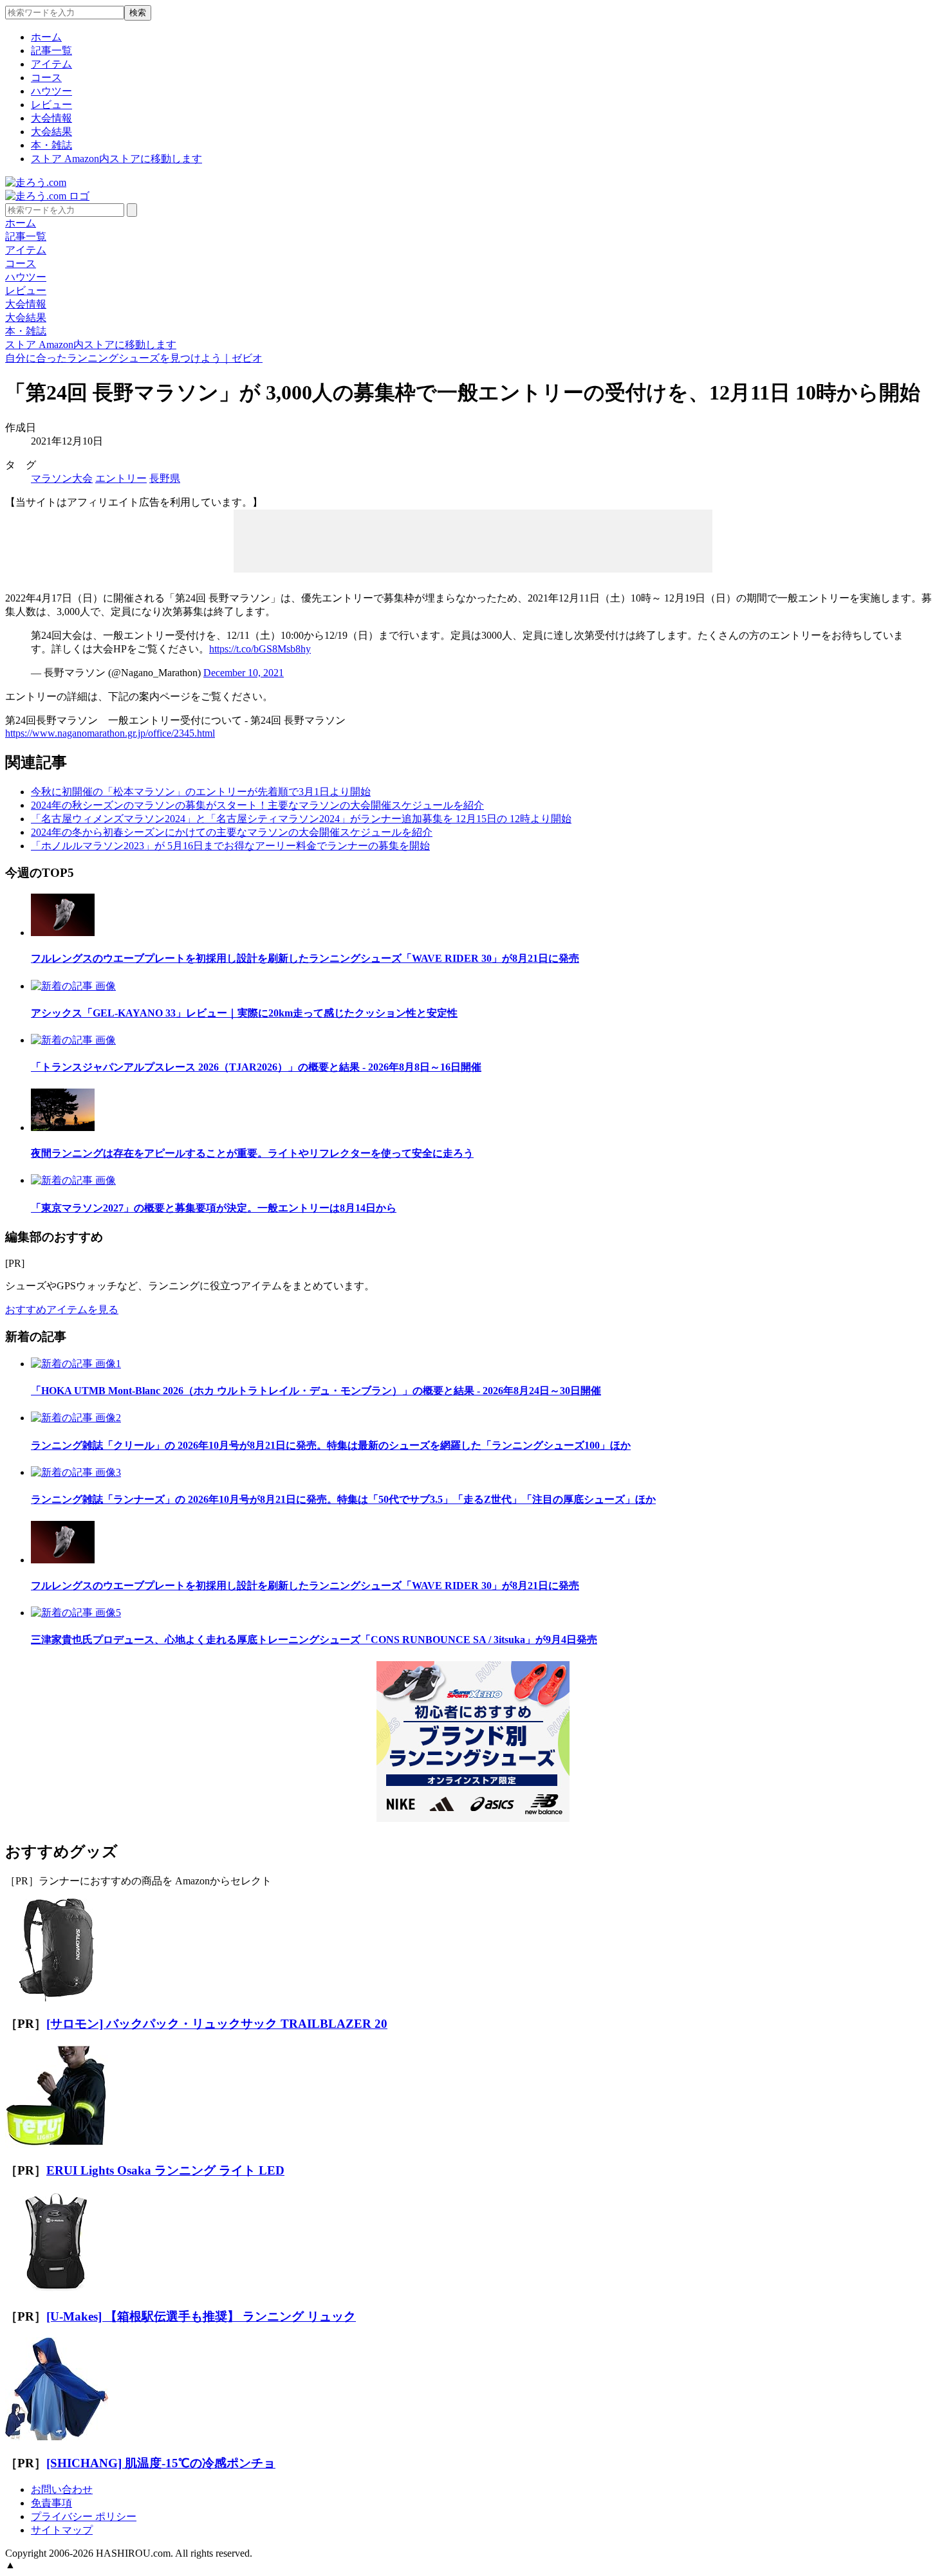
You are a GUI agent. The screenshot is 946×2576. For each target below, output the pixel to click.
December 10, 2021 (244, 673)
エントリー (121, 478)
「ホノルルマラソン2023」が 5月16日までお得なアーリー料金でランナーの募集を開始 (230, 846)
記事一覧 (51, 51)
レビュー (51, 105)
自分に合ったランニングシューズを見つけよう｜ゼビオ (134, 358)
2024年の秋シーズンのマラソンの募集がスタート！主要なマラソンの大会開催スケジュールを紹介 (257, 805)
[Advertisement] (473, 540)
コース (46, 78)
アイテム (51, 64)
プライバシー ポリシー (84, 2516)
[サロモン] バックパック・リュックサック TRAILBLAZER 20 (217, 2024)
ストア (116, 159)
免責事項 (51, 2503)
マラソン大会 (62, 478)
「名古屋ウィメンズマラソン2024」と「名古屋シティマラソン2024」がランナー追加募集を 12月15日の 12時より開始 (301, 819)
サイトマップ (62, 2530)
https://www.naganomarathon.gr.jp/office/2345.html (110, 733)
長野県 (165, 478)
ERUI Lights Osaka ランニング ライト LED (165, 2170)
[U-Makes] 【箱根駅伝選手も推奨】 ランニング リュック (201, 2316)
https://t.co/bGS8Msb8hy (260, 649)
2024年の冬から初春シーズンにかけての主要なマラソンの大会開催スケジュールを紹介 (232, 832)
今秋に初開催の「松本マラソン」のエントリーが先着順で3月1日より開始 (201, 792)
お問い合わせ (62, 2489)
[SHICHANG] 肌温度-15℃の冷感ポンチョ (161, 2463)
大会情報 (51, 118)
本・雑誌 (51, 145)
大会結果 (51, 132)
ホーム (46, 37)
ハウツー (51, 91)
